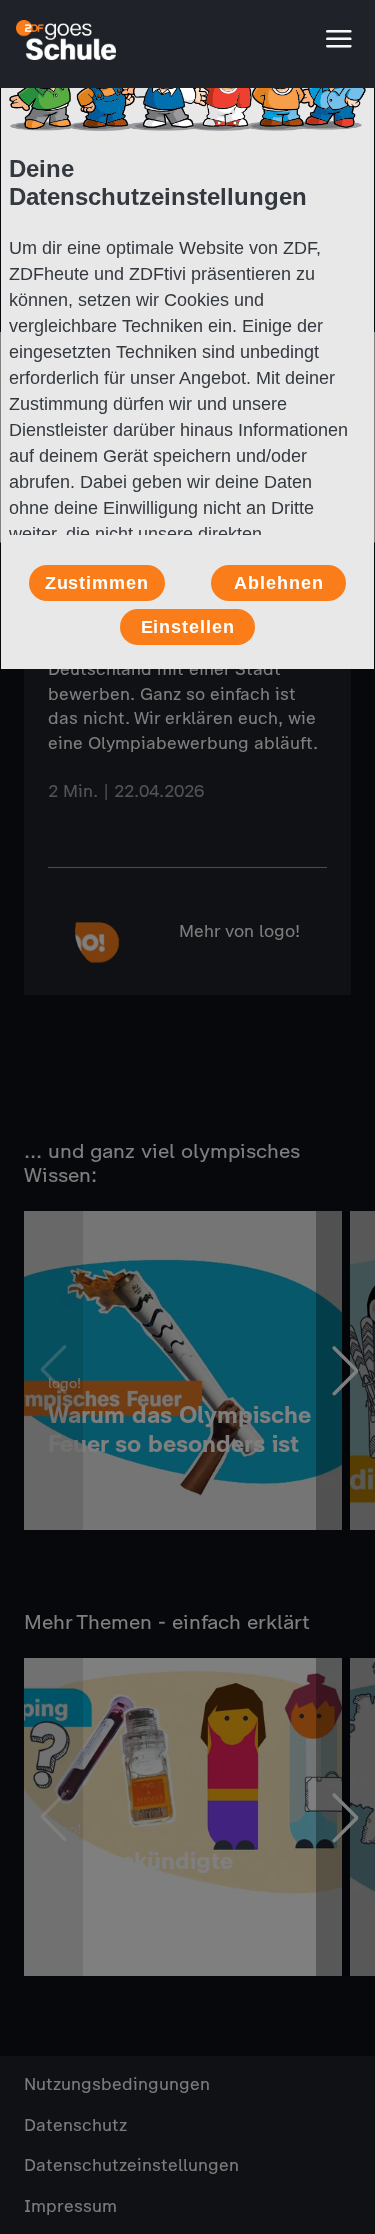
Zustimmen (97, 583)
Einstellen (188, 627)
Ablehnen (278, 583)
